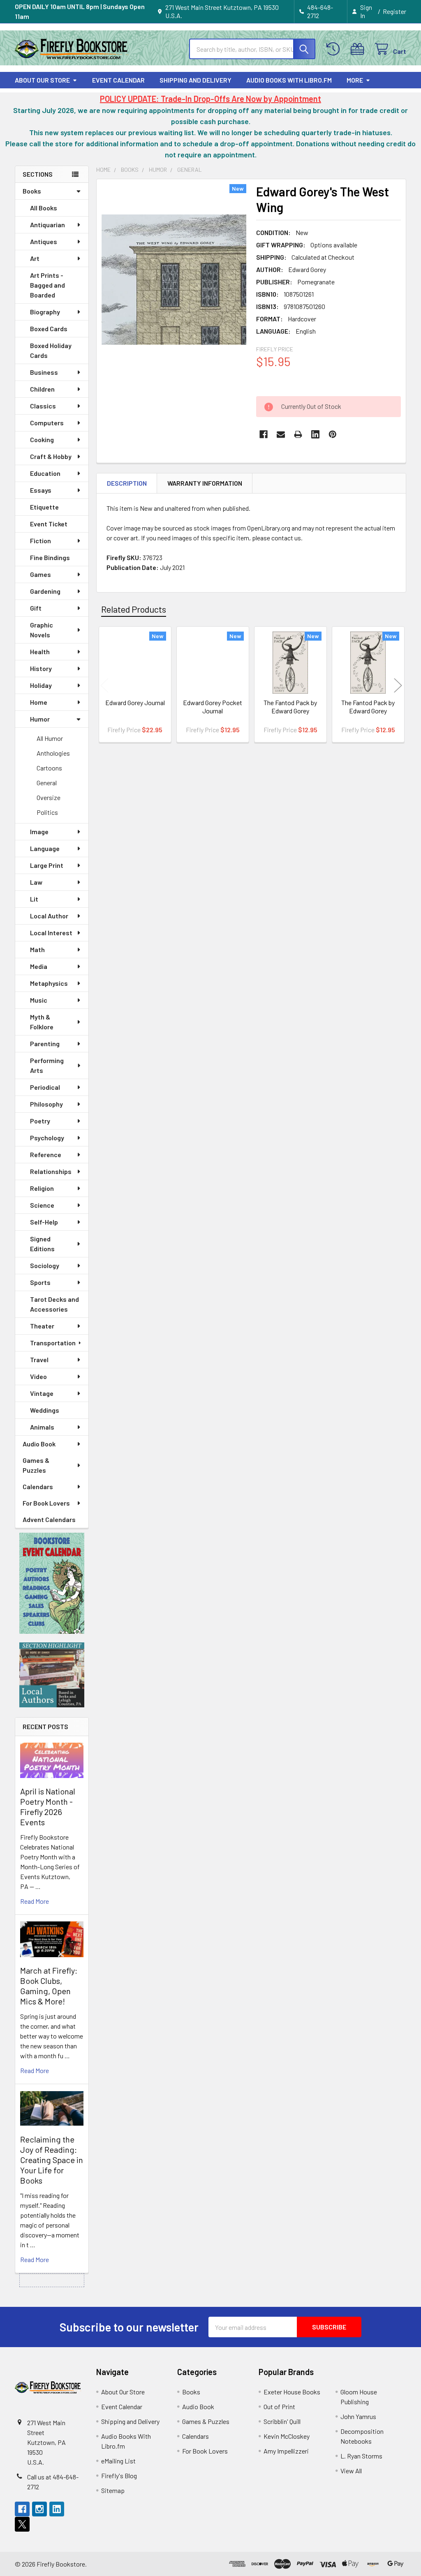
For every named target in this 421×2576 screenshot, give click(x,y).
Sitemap (113, 2490)
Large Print (47, 865)
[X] (22, 2524)
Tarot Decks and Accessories (54, 1304)
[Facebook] (264, 434)
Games (40, 574)
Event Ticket (49, 524)
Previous (104, 686)
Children (42, 389)
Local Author (49, 916)
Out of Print (279, 2406)
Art (35, 258)
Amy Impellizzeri (286, 2451)
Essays (41, 490)
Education (45, 473)
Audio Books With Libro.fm (289, 80)
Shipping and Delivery (195, 80)
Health (40, 651)
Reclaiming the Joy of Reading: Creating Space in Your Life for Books (52, 2160)
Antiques (44, 241)
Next (398, 686)
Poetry (40, 1121)
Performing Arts (47, 1065)
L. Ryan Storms (361, 2456)
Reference (46, 1154)
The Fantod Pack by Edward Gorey (290, 707)
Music (39, 1000)
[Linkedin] (315, 434)
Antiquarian (47, 225)
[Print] (298, 434)
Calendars (38, 1486)
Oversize (49, 797)
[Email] (281, 434)
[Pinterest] (333, 434)
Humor (40, 719)
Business (44, 372)
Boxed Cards (49, 329)
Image (39, 831)
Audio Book (39, 1444)
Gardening (45, 591)
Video (38, 1376)
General (47, 783)
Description (127, 483)
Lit (34, 899)
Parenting (45, 1044)
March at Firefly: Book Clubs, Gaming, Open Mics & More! (49, 1986)
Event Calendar (118, 80)
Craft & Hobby (51, 456)
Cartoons (49, 768)
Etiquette (44, 507)
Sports (40, 1282)
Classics (43, 406)
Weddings (45, 1410)
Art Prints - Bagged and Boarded (47, 285)
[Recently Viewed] (335, 49)
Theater (42, 1326)
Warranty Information (205, 483)
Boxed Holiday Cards (51, 350)
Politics (47, 812)
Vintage (42, 1393)
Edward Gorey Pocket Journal (213, 707)
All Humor (50, 738)
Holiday (41, 685)
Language (45, 848)
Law (36, 882)
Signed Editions (42, 1244)
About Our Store (42, 80)
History (41, 668)
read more (35, 1901)
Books (32, 191)
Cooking (42, 439)
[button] (52, 1583)
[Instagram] (39, 2509)
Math (37, 949)
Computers (47, 423)
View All (351, 2471)
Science (42, 1205)
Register (394, 11)
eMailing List (118, 2461)
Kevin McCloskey (287, 2436)
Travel (39, 1359)
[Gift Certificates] (359, 49)
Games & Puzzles (36, 1465)
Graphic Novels (42, 630)
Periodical (45, 1087)
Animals (42, 1427)
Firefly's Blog (119, 2476)
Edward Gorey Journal (135, 702)
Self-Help (44, 1222)
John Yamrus (358, 2416)
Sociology (45, 1265)
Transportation (53, 1343)
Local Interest (51, 933)
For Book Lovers (46, 1503)
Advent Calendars (49, 1519)
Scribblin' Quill (282, 2421)
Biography (45, 312)
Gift (36, 608)
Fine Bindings (50, 557)
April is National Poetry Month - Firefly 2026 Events (48, 1807)
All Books (44, 208)
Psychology (47, 1138)
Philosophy (46, 1104)
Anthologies (53, 753)
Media (39, 966)
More (355, 80)
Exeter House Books (292, 2392)
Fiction (40, 541)
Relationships (51, 1171)
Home (39, 702)
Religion (42, 1188)
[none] (174, 280)
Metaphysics (49, 983)
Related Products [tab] (134, 609)
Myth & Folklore (42, 1022)
